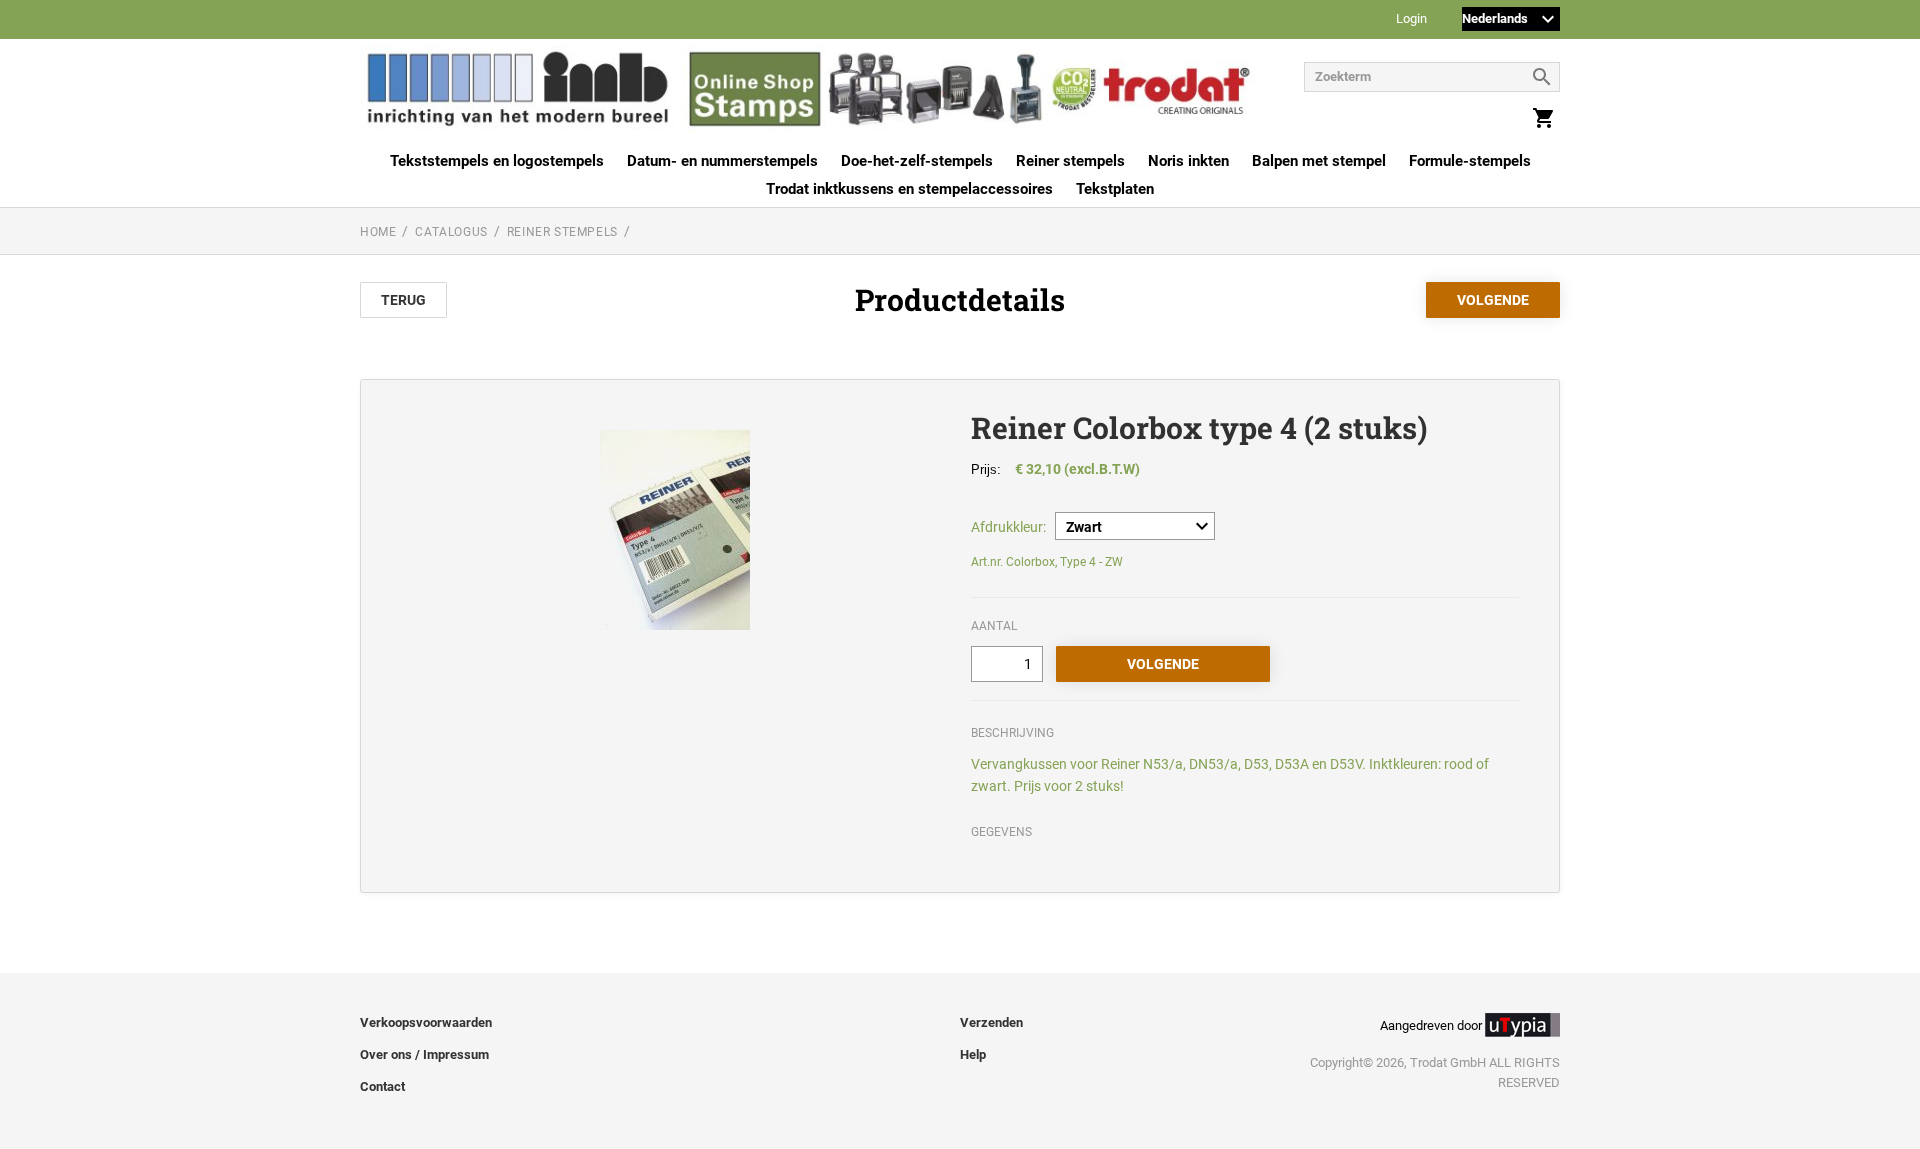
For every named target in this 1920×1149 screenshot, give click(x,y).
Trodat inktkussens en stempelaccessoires (909, 189)
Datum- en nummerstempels (722, 161)
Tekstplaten (1115, 189)
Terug (403, 300)
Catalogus (451, 232)
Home (378, 232)
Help (973, 1054)
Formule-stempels (1470, 161)
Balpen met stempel (1319, 161)
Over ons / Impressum (424, 1054)
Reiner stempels (1070, 161)
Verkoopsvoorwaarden (426, 1022)
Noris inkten (1188, 161)
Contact (382, 1086)
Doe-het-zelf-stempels (917, 161)
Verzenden (991, 1022)
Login (1411, 19)
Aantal (994, 626)
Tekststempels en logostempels (497, 161)
